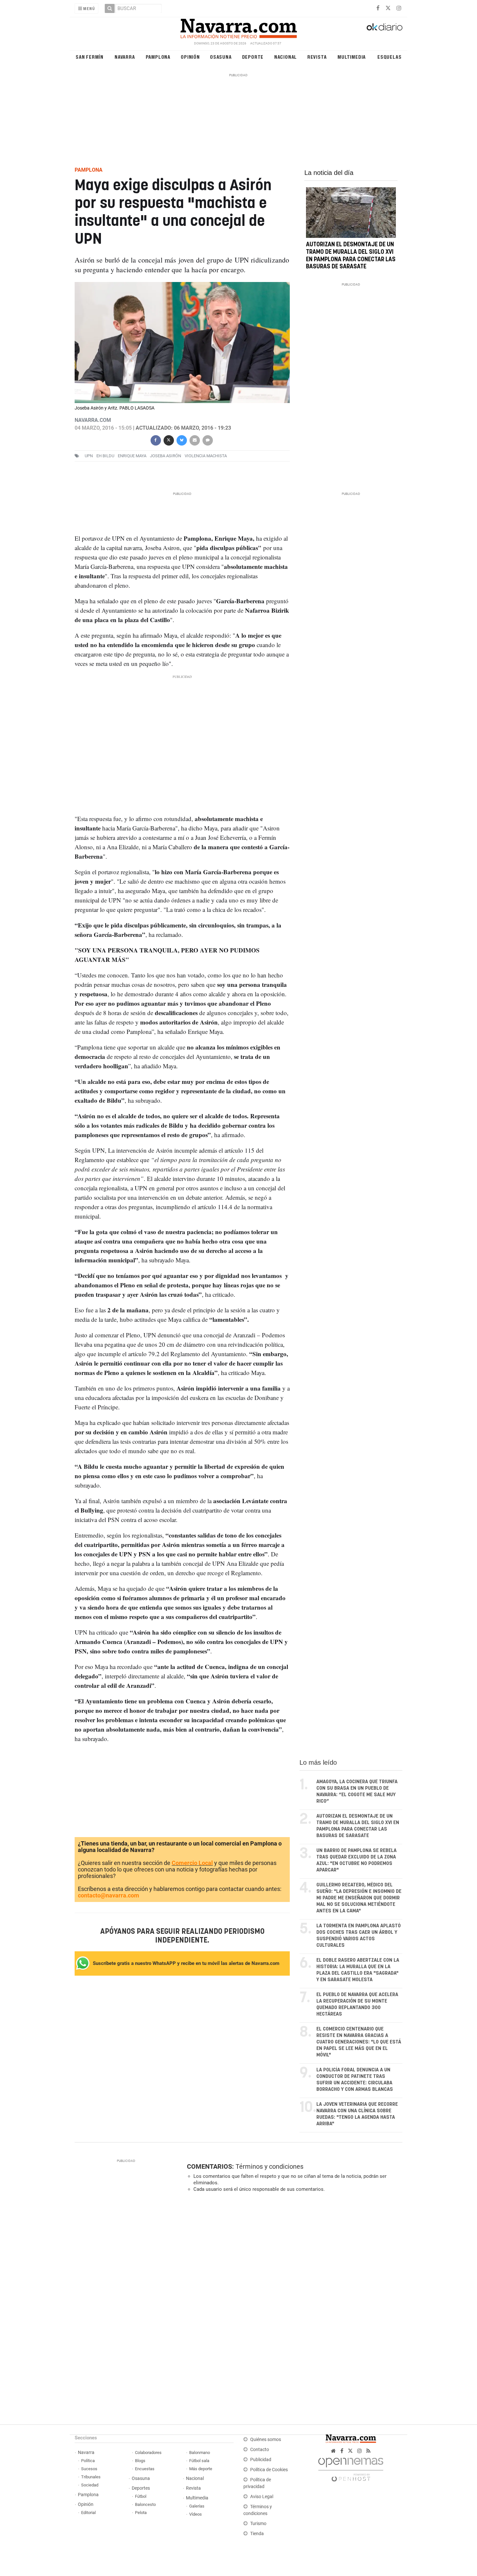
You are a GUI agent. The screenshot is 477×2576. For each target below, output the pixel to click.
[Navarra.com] (238, 27)
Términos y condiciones (269, 2166)
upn (89, 456)
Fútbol (141, 2496)
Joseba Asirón (165, 456)
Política (88, 2461)
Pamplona (158, 57)
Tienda (257, 2534)
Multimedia (352, 57)
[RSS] (368, 2451)
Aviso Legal (262, 2497)
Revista (317, 57)
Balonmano (200, 2453)
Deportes (141, 2488)
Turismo (258, 2524)
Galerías (197, 2506)
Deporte (253, 57)
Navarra (125, 57)
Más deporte (201, 2469)
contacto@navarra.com (109, 1895)
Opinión (190, 57)
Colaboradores (148, 2453)
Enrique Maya (132, 456)
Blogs (140, 2461)
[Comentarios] (207, 440)
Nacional (286, 57)
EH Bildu (105, 456)
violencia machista (206, 456)
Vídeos (196, 2514)
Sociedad (90, 2485)
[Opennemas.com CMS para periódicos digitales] (351, 2468)
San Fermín (90, 57)
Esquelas (389, 57)
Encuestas (145, 2469)
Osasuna (221, 57)
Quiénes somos (266, 2440)
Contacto (260, 2450)
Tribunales (91, 2477)
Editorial (88, 2513)
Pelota (141, 2513)
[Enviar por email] (194, 440)
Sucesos (89, 2469)
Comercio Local (192, 1863)
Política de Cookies (269, 2470)
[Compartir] (155, 440)
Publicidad (261, 2460)
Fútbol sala (199, 2461)
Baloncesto (145, 2504)
